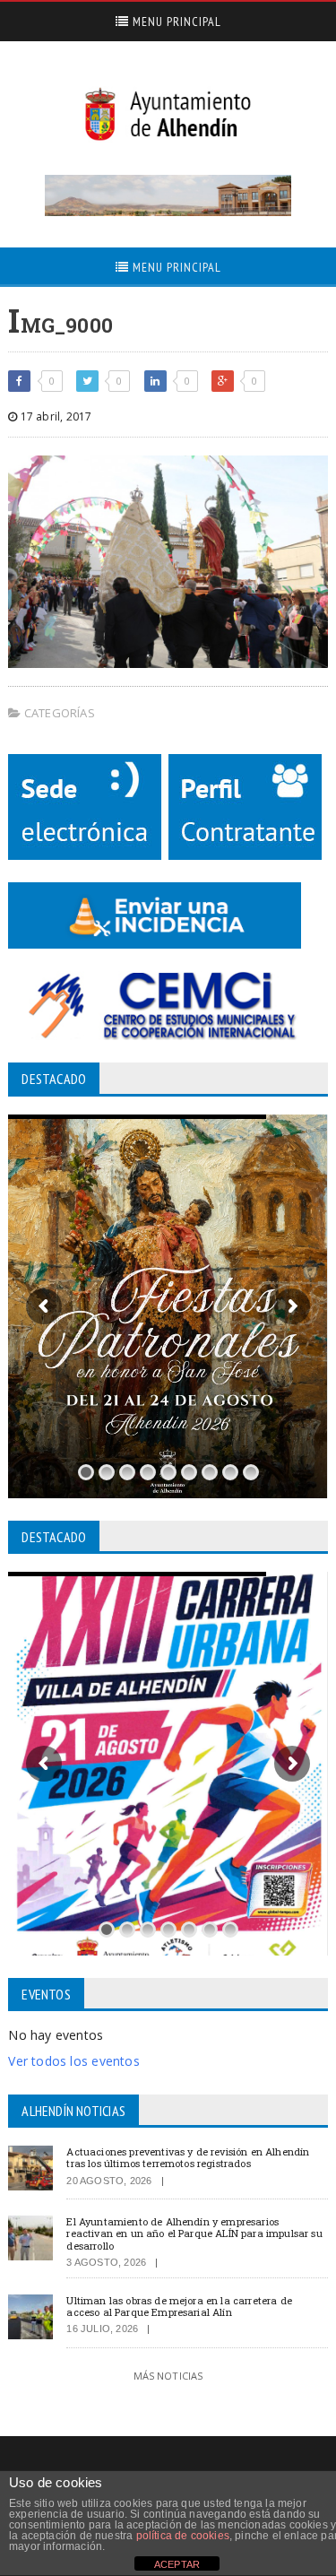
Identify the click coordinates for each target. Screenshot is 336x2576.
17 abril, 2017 (55, 416)
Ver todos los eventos (73, 2061)
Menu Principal (175, 22)
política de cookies (183, 2536)
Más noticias (168, 2376)
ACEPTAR (177, 2564)
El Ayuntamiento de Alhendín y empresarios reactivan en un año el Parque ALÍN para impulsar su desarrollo (194, 2233)
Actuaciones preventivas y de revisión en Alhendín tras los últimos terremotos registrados (188, 2157)
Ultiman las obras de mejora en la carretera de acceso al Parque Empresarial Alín (179, 2306)
